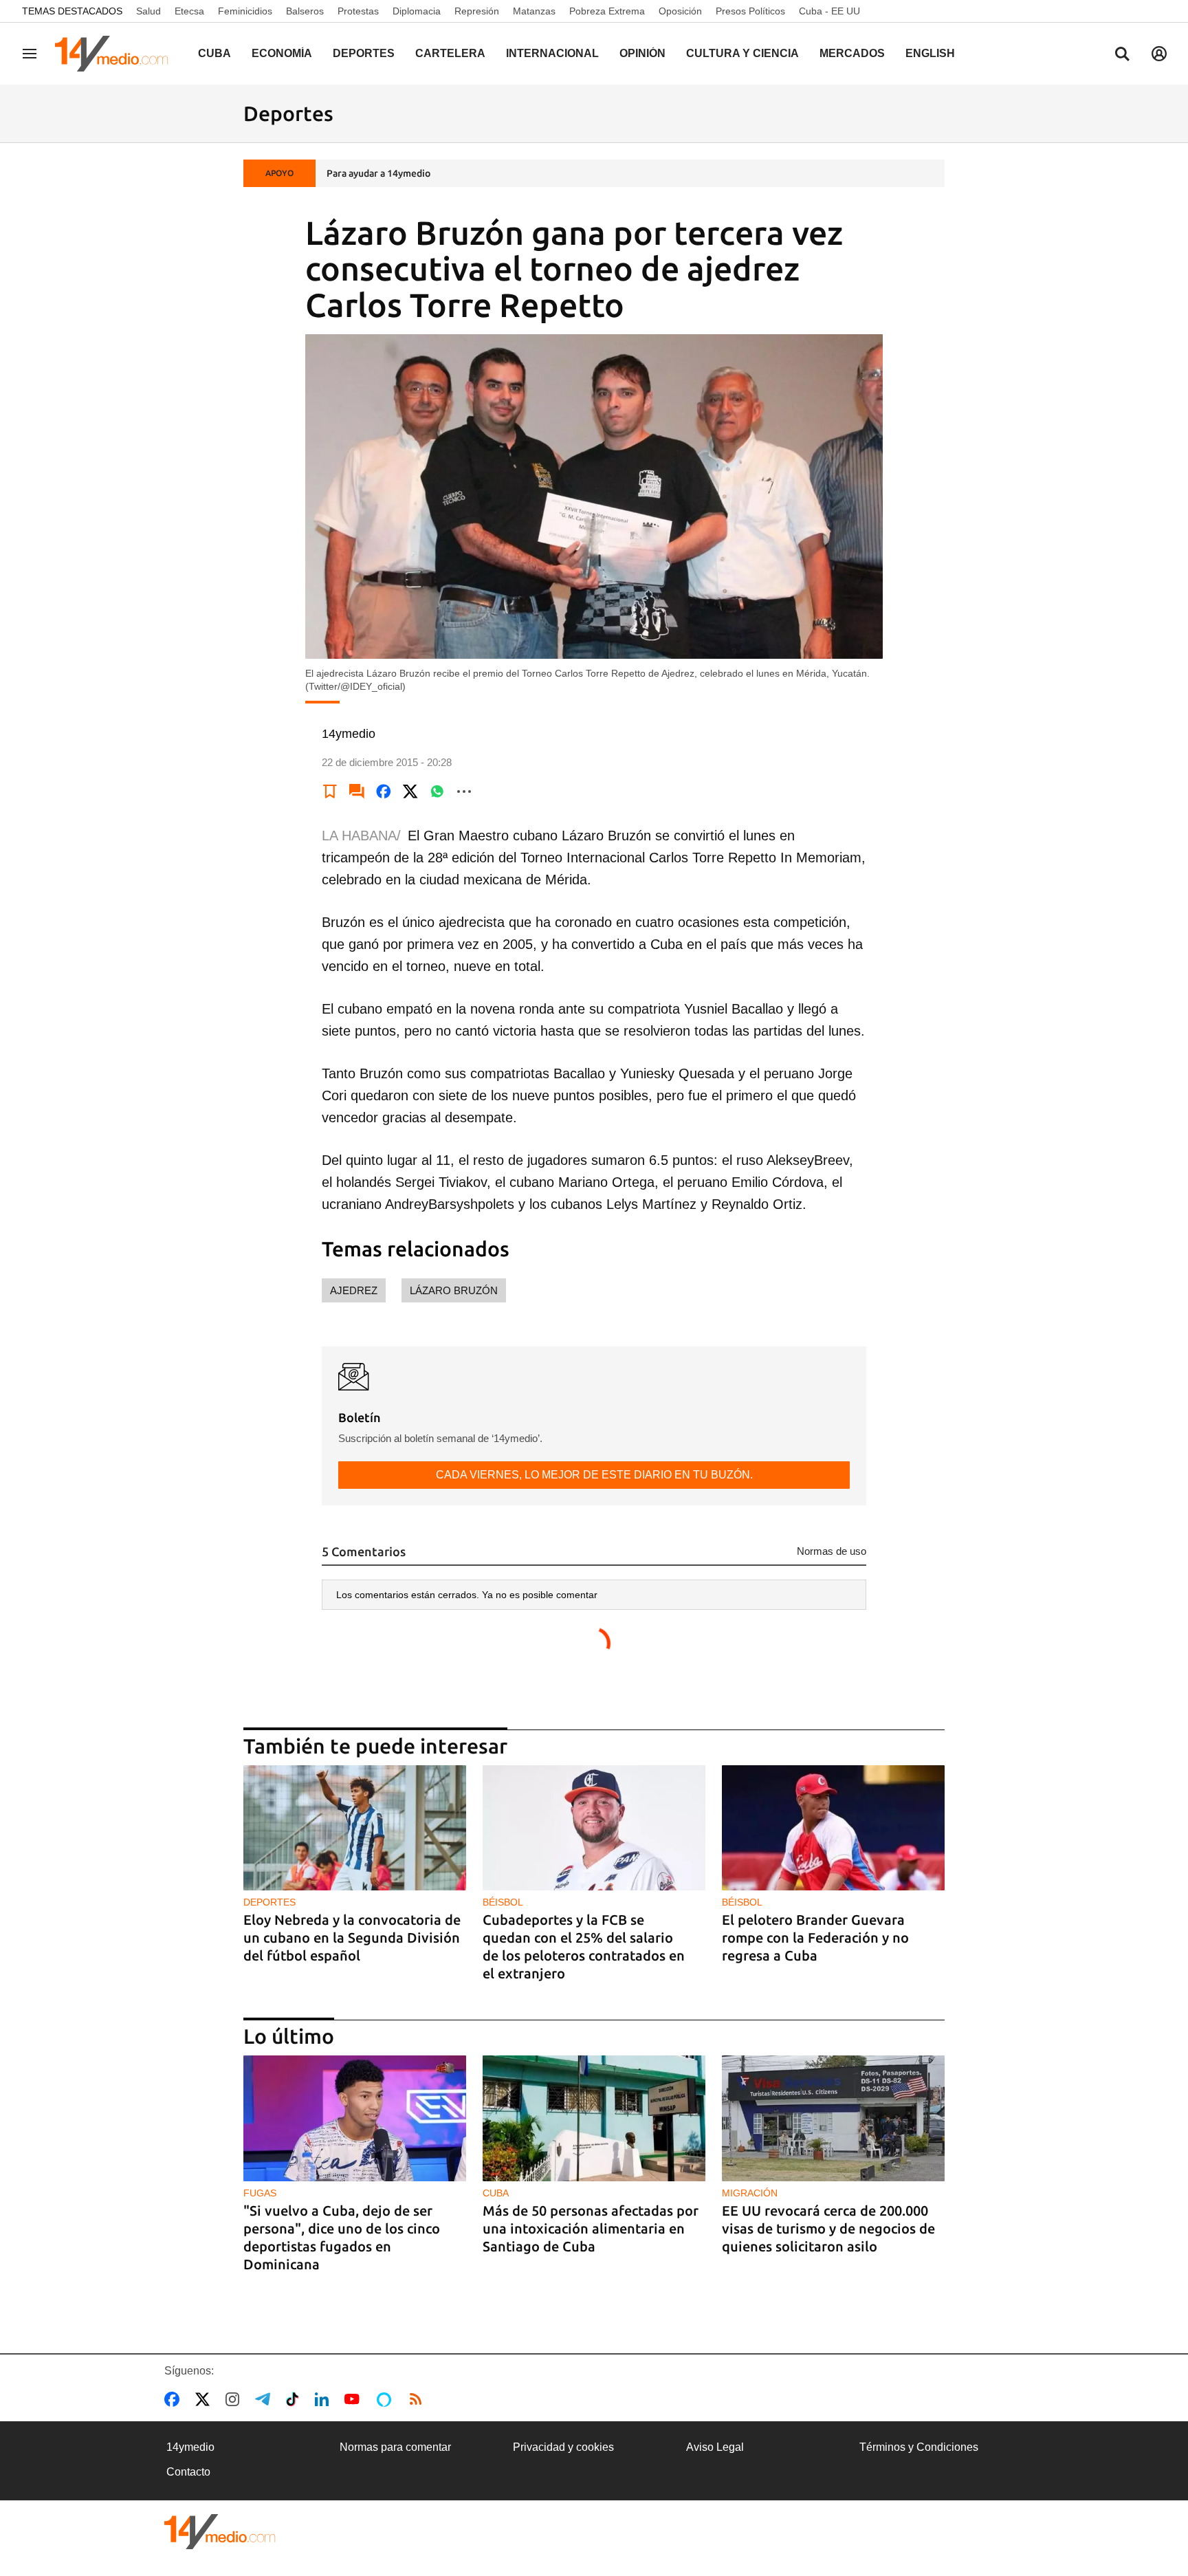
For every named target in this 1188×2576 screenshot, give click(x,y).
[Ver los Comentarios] (357, 792)
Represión (477, 11)
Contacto (188, 2472)
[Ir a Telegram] (265, 2399)
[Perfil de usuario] (1159, 54)
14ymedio (190, 2447)
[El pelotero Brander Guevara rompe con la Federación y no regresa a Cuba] (833, 1828)
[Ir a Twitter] (205, 2399)
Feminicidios (245, 11)
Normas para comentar (395, 2447)
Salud (148, 11)
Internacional (552, 53)
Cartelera (450, 53)
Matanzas (534, 11)
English (930, 53)
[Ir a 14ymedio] (116, 54)
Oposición (680, 11)
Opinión (642, 53)
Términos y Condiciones (919, 2447)
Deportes (364, 53)
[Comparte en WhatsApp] (437, 792)
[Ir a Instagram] (235, 2399)
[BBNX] (220, 2532)
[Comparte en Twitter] (410, 792)
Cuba (214, 53)
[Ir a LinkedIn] (324, 2399)
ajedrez (354, 1290)
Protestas (358, 11)
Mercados (852, 53)
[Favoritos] (330, 792)
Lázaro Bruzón (454, 1290)
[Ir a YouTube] (355, 2399)
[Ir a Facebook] (175, 2399)
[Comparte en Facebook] (384, 792)
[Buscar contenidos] (1122, 55)
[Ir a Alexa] (386, 2399)
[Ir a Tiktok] (295, 2399)
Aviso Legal (715, 2447)
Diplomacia (417, 11)
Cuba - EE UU (829, 11)
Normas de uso (832, 1551)
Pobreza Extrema (607, 11)
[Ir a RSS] (419, 2399)
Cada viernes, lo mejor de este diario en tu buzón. (594, 1475)
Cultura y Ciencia (742, 53)
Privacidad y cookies (563, 2447)
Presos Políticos (750, 11)
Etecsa (189, 11)
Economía (282, 53)
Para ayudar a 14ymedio (378, 173)
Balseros (305, 11)
